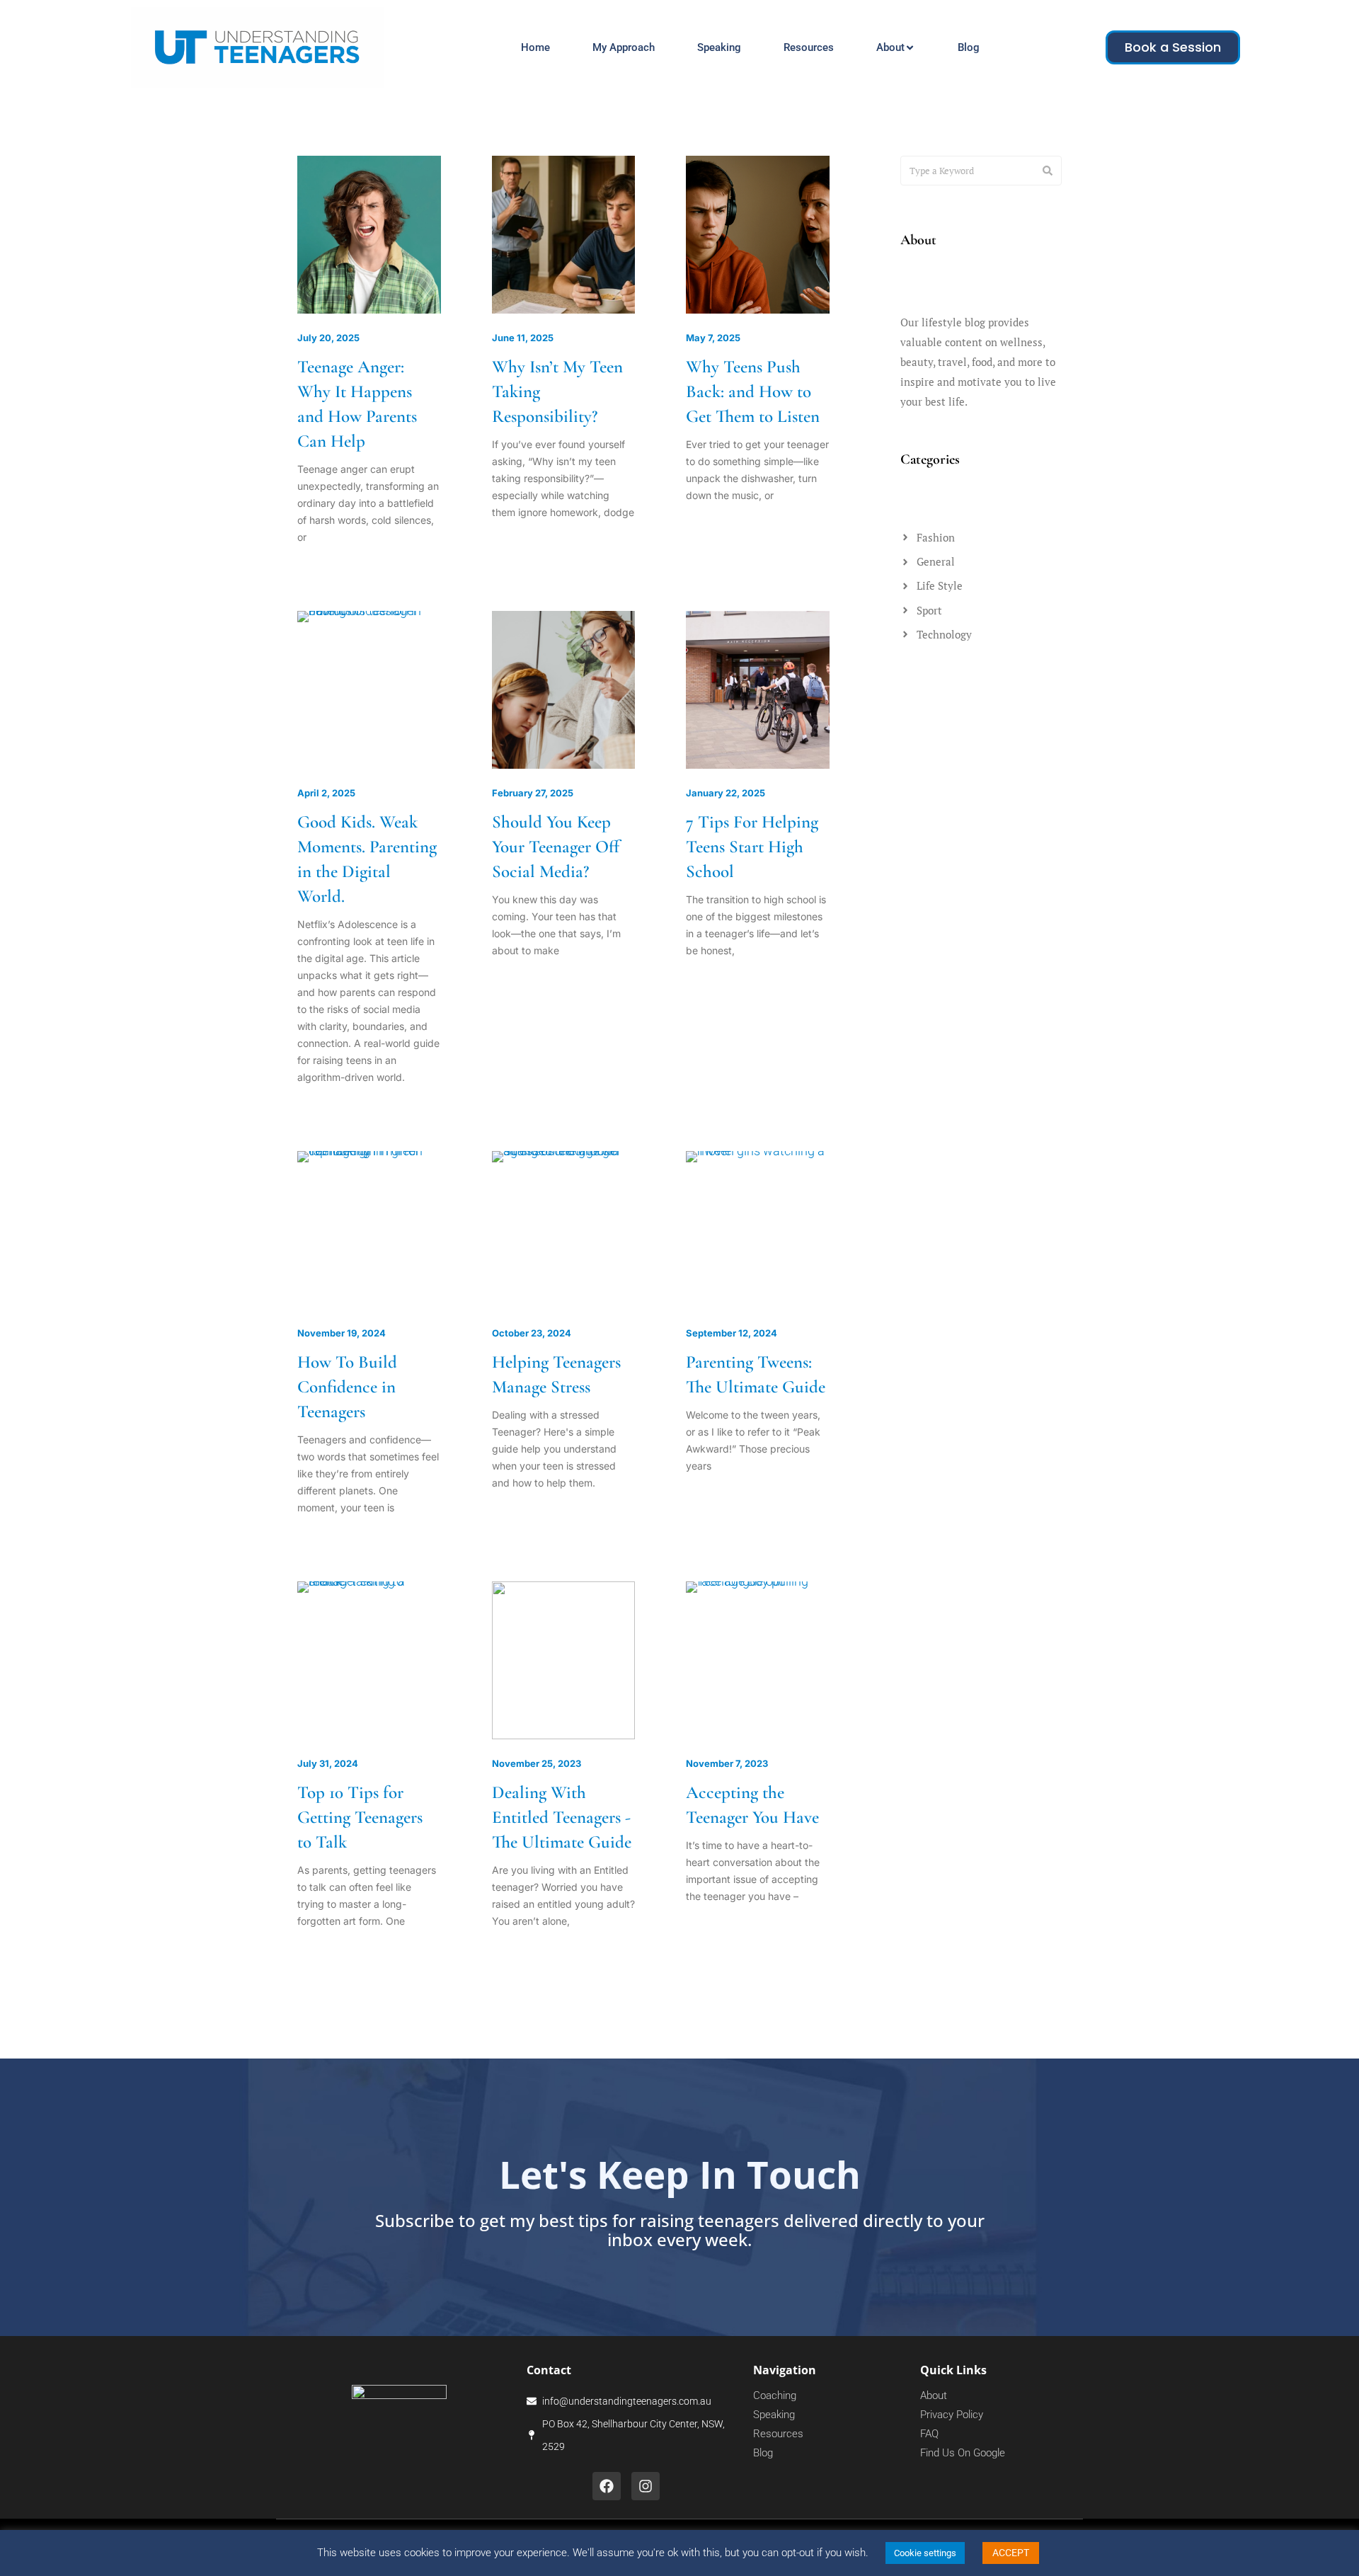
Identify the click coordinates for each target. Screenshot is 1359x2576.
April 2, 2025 (326, 793)
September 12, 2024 (732, 1333)
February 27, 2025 (533, 793)
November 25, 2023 (537, 1763)
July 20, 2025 (328, 338)
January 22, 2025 (726, 793)
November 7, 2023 (727, 1763)
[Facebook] (607, 2486)
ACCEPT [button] (1011, 2553)
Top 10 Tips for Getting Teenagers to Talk (360, 1817)
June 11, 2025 (523, 338)
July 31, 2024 (328, 1763)
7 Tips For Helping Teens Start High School (752, 847)
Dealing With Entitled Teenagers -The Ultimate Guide (562, 1817)
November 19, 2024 (342, 1333)
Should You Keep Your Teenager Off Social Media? (556, 847)
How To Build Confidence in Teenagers (347, 1387)
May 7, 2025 (713, 338)
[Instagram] (646, 2486)
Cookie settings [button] (925, 2553)
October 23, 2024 (532, 1333)
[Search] (1048, 171)
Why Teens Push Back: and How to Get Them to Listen (753, 391)
